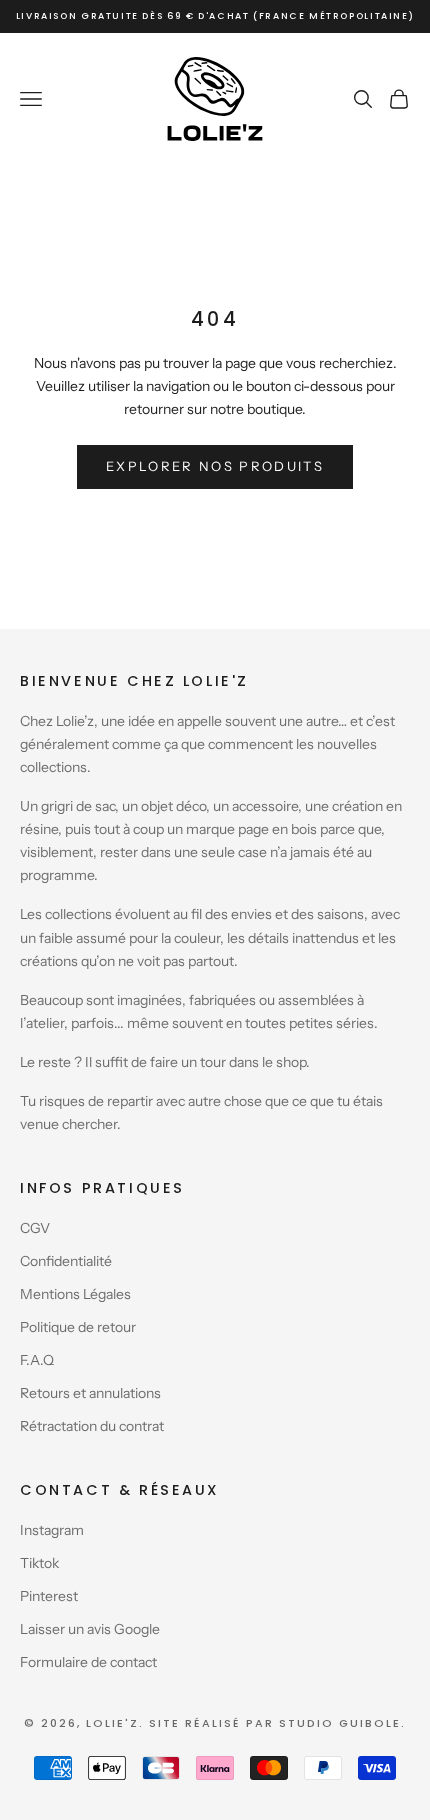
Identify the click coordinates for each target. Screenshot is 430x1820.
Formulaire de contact (88, 1662)
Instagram (52, 1530)
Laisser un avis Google (90, 1629)
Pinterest (49, 1596)
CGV (35, 1228)
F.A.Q (37, 1360)
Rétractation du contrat (92, 1426)
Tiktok (39, 1563)
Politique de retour (78, 1327)
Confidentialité (66, 1261)
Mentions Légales (75, 1294)
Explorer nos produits (215, 466)
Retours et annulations (90, 1393)
